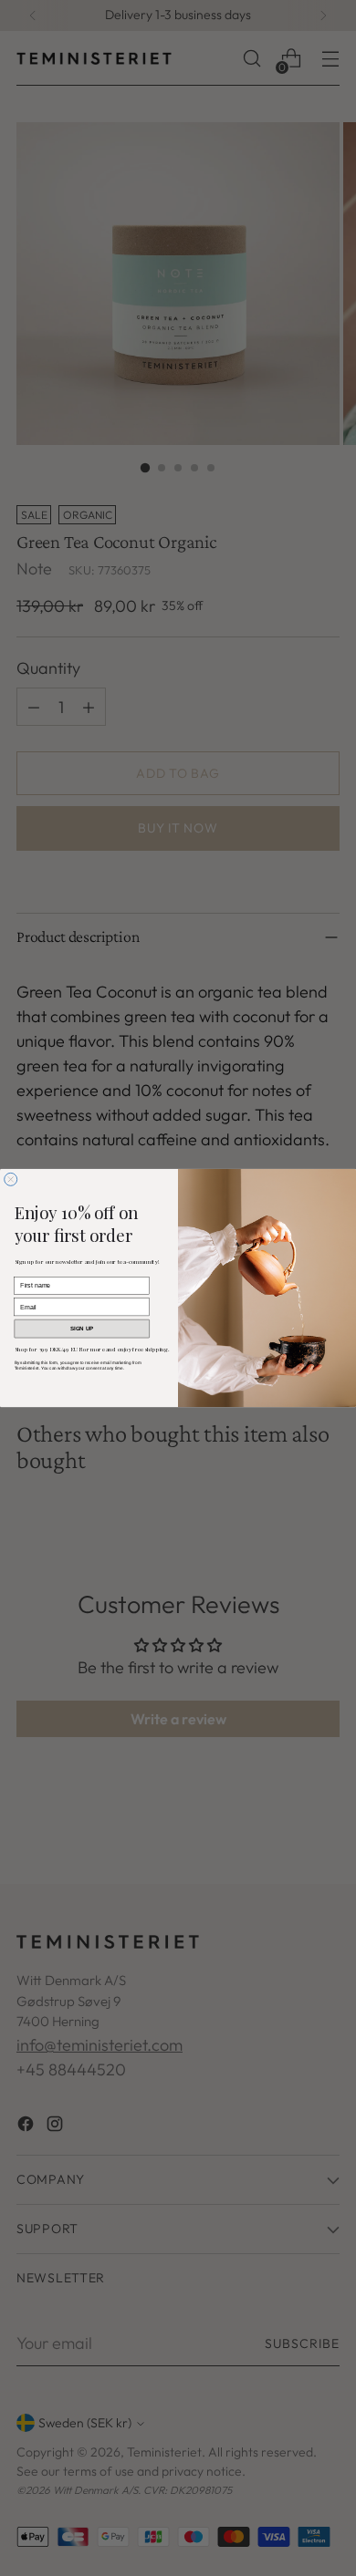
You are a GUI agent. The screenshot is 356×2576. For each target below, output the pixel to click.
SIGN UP (82, 1329)
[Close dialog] (11, 1179)
